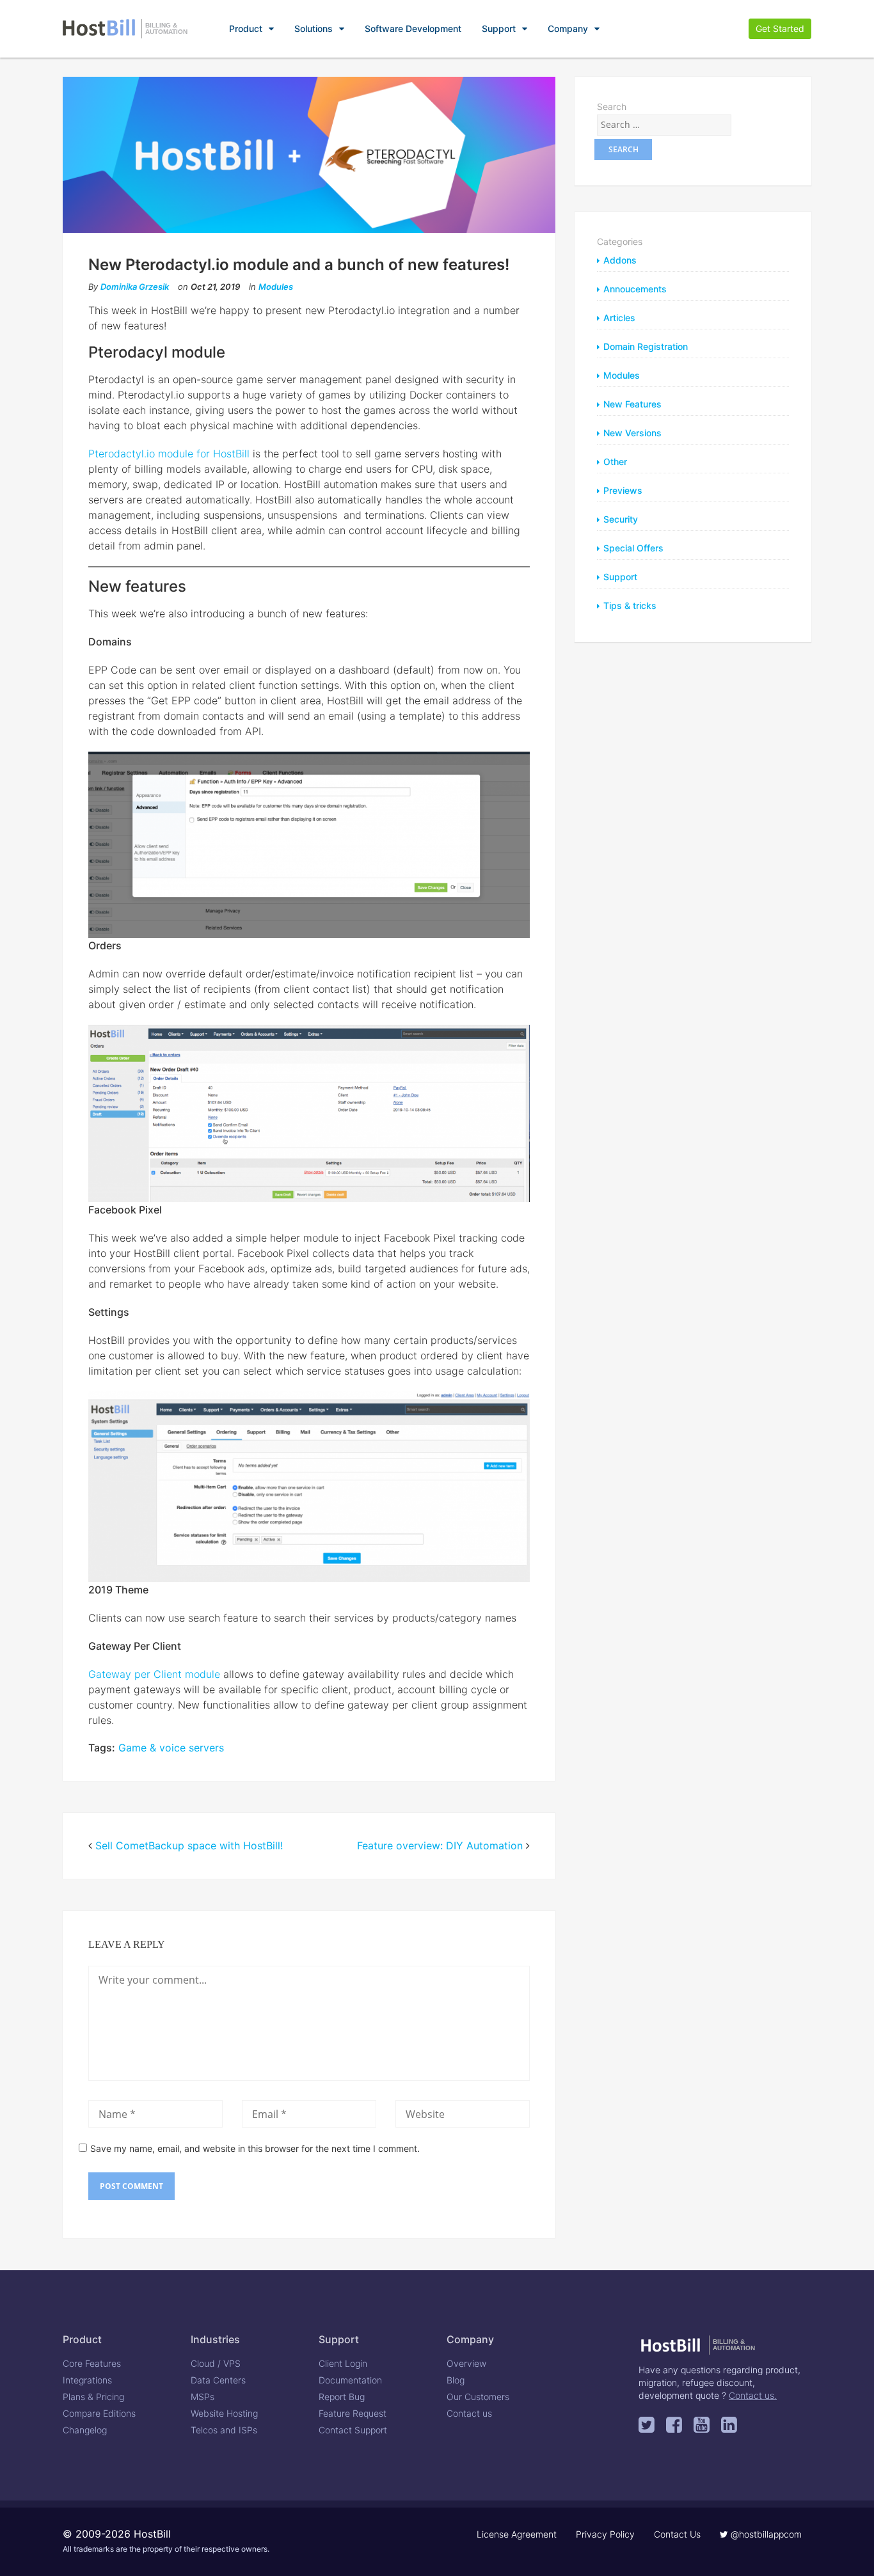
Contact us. (753, 2395)
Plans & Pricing (93, 2397)
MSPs (203, 2397)
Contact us (469, 2413)
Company (568, 28)
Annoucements (635, 289)
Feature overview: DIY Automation (440, 1845)
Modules (276, 287)
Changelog (85, 2430)
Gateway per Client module (154, 1674)
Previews (623, 490)
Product (246, 28)
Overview (466, 2363)
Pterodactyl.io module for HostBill (169, 454)
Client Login (343, 2363)
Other (615, 462)
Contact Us (677, 2534)
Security (621, 519)
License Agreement (517, 2534)
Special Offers (633, 548)
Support (499, 28)
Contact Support (353, 2430)
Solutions (314, 28)
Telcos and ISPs (224, 2430)
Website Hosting (224, 2413)
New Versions (632, 433)
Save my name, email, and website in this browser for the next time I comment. (255, 2148)
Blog (456, 2380)
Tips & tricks (630, 605)
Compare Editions (99, 2413)
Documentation (350, 2380)
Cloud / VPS (216, 2363)
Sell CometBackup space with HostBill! (189, 1845)
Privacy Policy (605, 2534)
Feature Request (353, 2413)
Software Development (413, 28)
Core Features (92, 2363)
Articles (619, 318)
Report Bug (342, 2397)
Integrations (87, 2380)
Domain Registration (646, 346)
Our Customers (478, 2397)
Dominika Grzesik (135, 287)
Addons (620, 260)
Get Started (780, 28)
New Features (632, 404)
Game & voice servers (171, 1748)
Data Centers (218, 2380)
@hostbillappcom (765, 2534)
